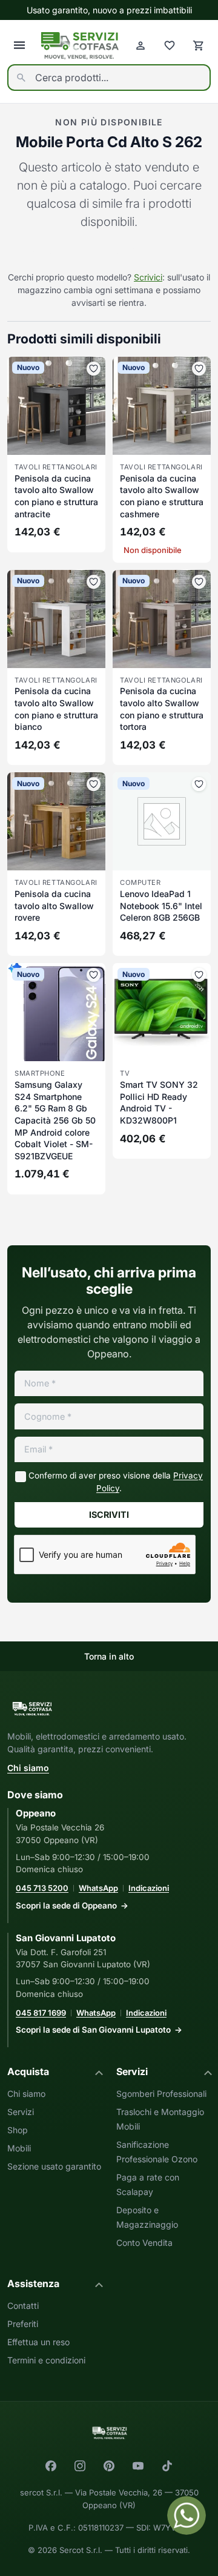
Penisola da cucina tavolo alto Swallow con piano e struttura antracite (56, 496)
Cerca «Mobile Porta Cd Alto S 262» (109, 252)
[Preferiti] (170, 45)
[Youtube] (138, 2466)
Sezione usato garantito (54, 2166)
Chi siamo (28, 1768)
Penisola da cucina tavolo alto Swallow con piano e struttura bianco (56, 709)
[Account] (140, 45)
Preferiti (23, 2324)
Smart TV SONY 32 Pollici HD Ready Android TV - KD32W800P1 (159, 1102)
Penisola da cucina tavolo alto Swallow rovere (54, 906)
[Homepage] (80, 46)
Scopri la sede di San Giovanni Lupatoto (93, 2030)
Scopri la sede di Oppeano (66, 1906)
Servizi (21, 2112)
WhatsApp (98, 1888)
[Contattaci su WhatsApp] (187, 2515)
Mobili (19, 2148)
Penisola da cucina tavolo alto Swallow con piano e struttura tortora (162, 709)
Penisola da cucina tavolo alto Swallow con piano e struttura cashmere (162, 496)
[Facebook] (51, 2466)
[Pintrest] (109, 2466)
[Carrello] (199, 45)
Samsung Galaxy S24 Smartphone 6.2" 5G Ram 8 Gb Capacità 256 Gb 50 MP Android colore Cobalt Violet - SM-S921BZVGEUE (55, 1120)
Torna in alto (109, 1656)
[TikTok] (167, 2466)
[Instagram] (80, 2466)
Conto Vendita (144, 2243)
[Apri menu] (19, 45)
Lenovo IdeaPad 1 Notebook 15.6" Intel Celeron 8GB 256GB (161, 906)
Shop (18, 2130)
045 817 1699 (41, 2013)
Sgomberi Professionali (161, 2094)
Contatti (23, 2306)
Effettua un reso (38, 2342)
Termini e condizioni (46, 2360)
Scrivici (148, 277)
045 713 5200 (42, 1888)
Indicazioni (149, 1888)
